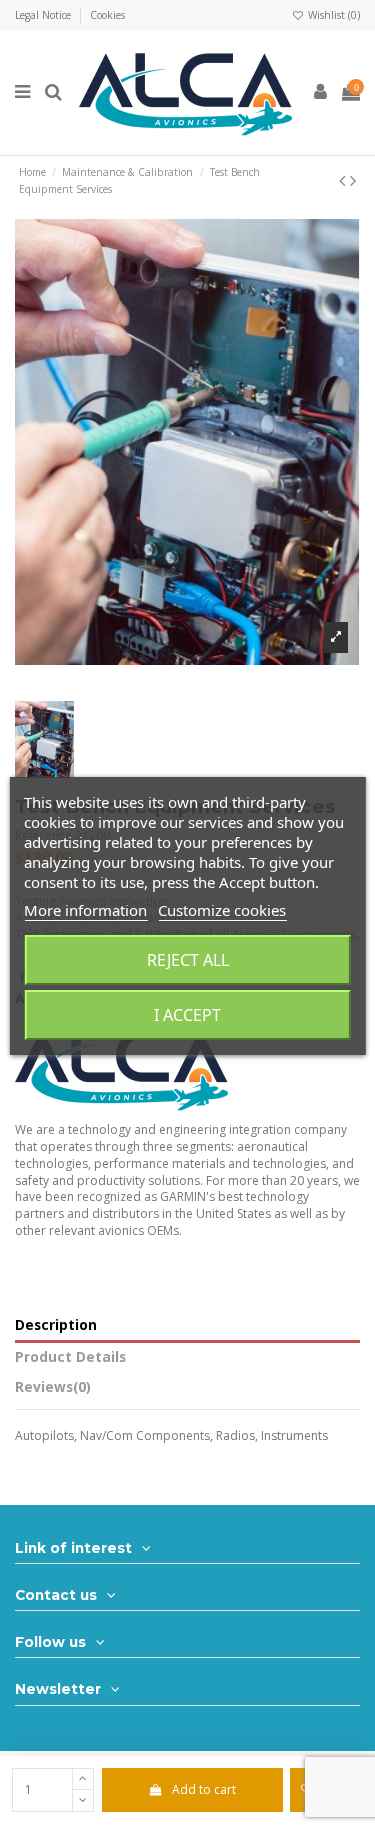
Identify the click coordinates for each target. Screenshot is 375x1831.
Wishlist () (332, 15)
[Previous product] (344, 180)
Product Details (70, 1357)
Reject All (188, 960)
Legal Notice (44, 15)
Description (56, 1325)
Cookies (107, 15)
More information (85, 910)
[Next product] (353, 180)
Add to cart (204, 1789)
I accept (187, 1015)
